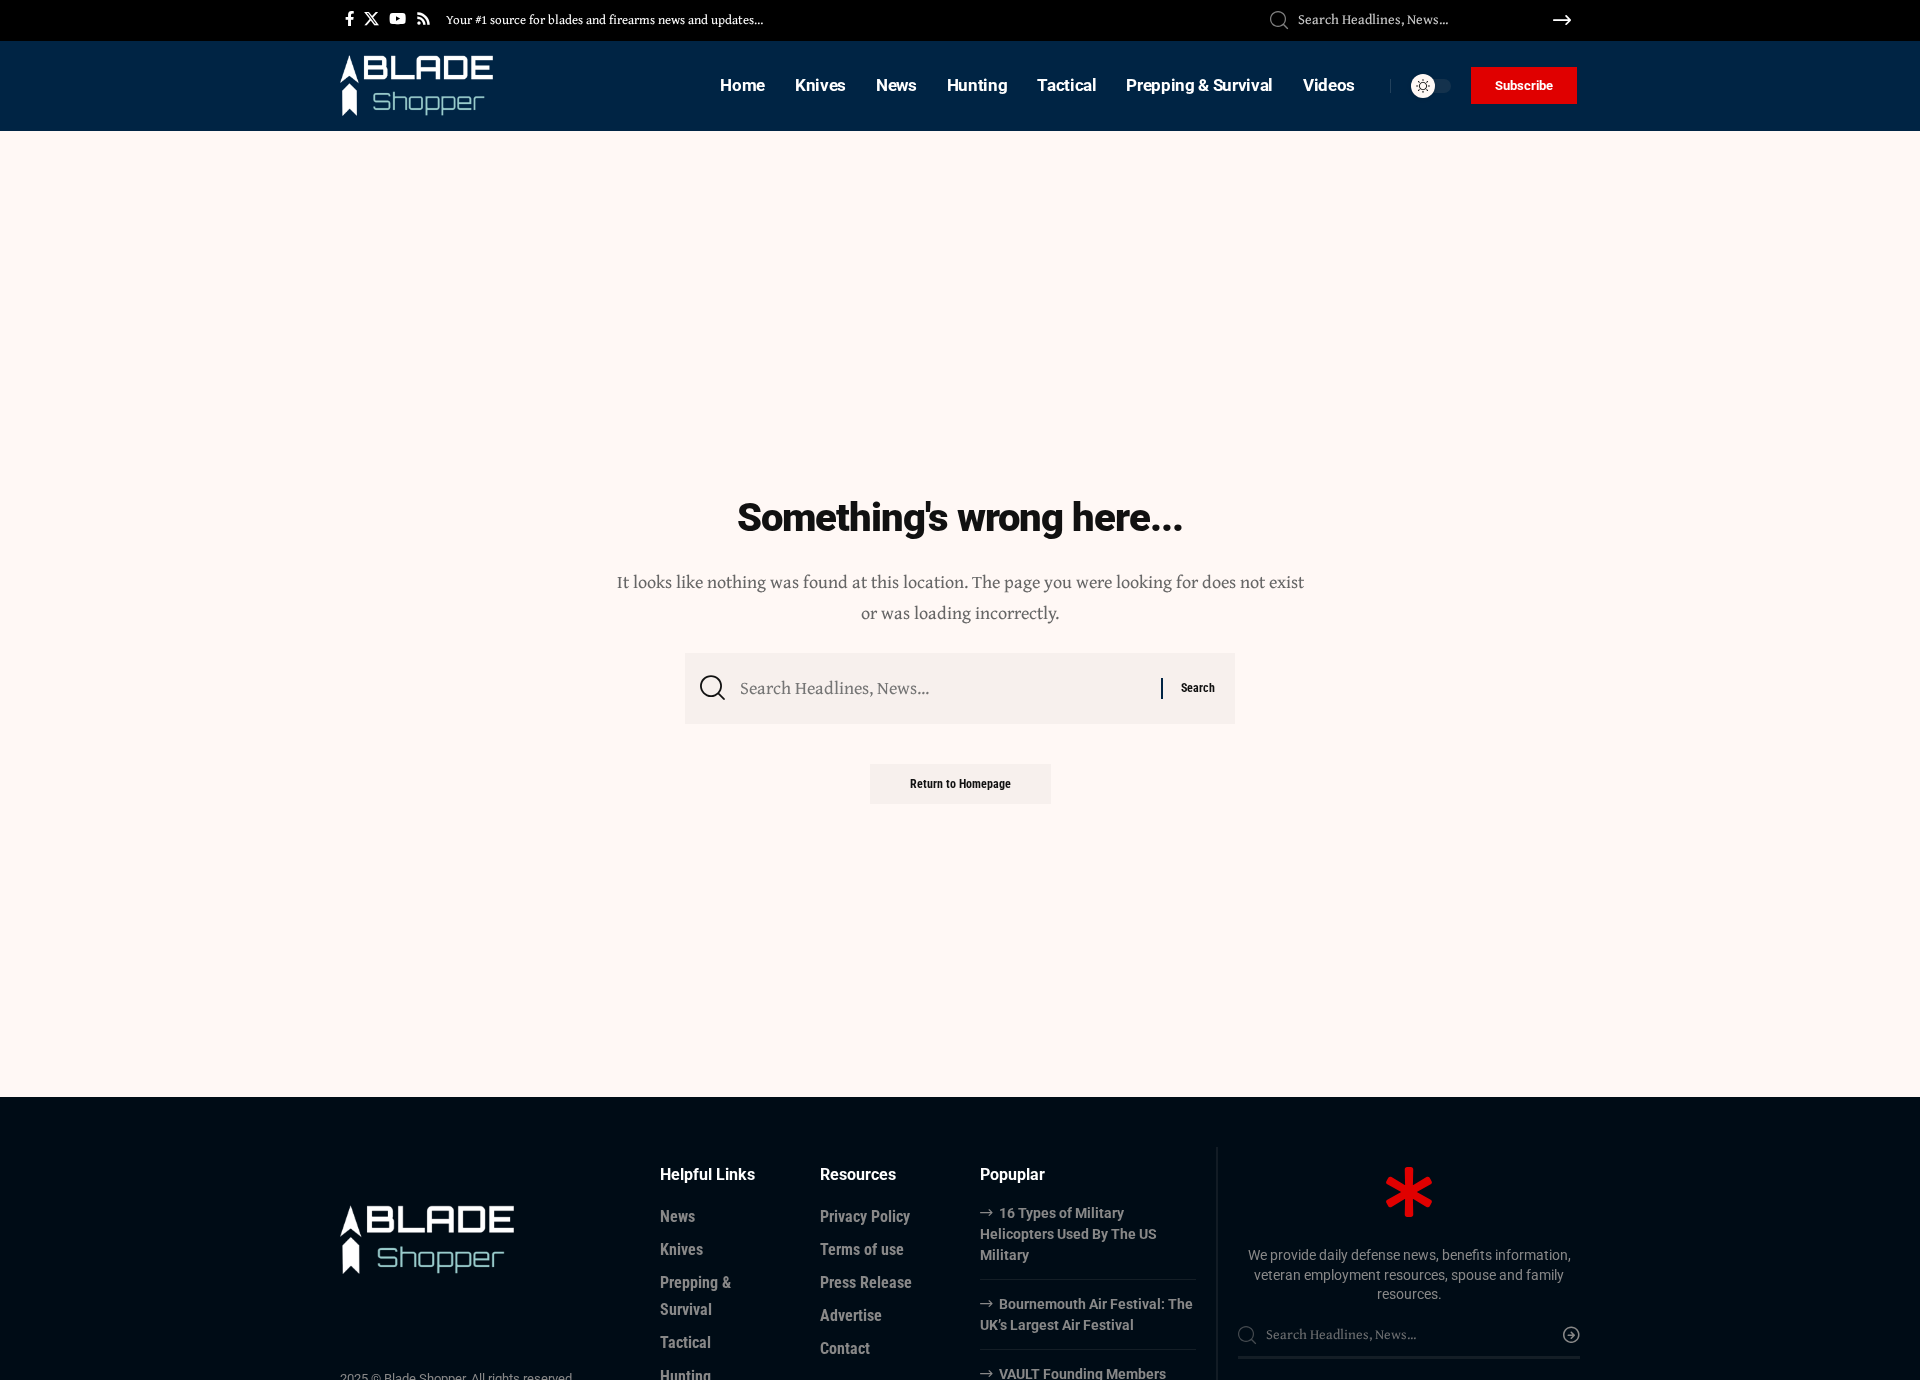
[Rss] (423, 19)
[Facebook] (349, 19)
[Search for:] (943, 688)
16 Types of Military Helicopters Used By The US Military (1068, 1234)
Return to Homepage (960, 784)
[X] (371, 19)
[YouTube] (397, 19)
